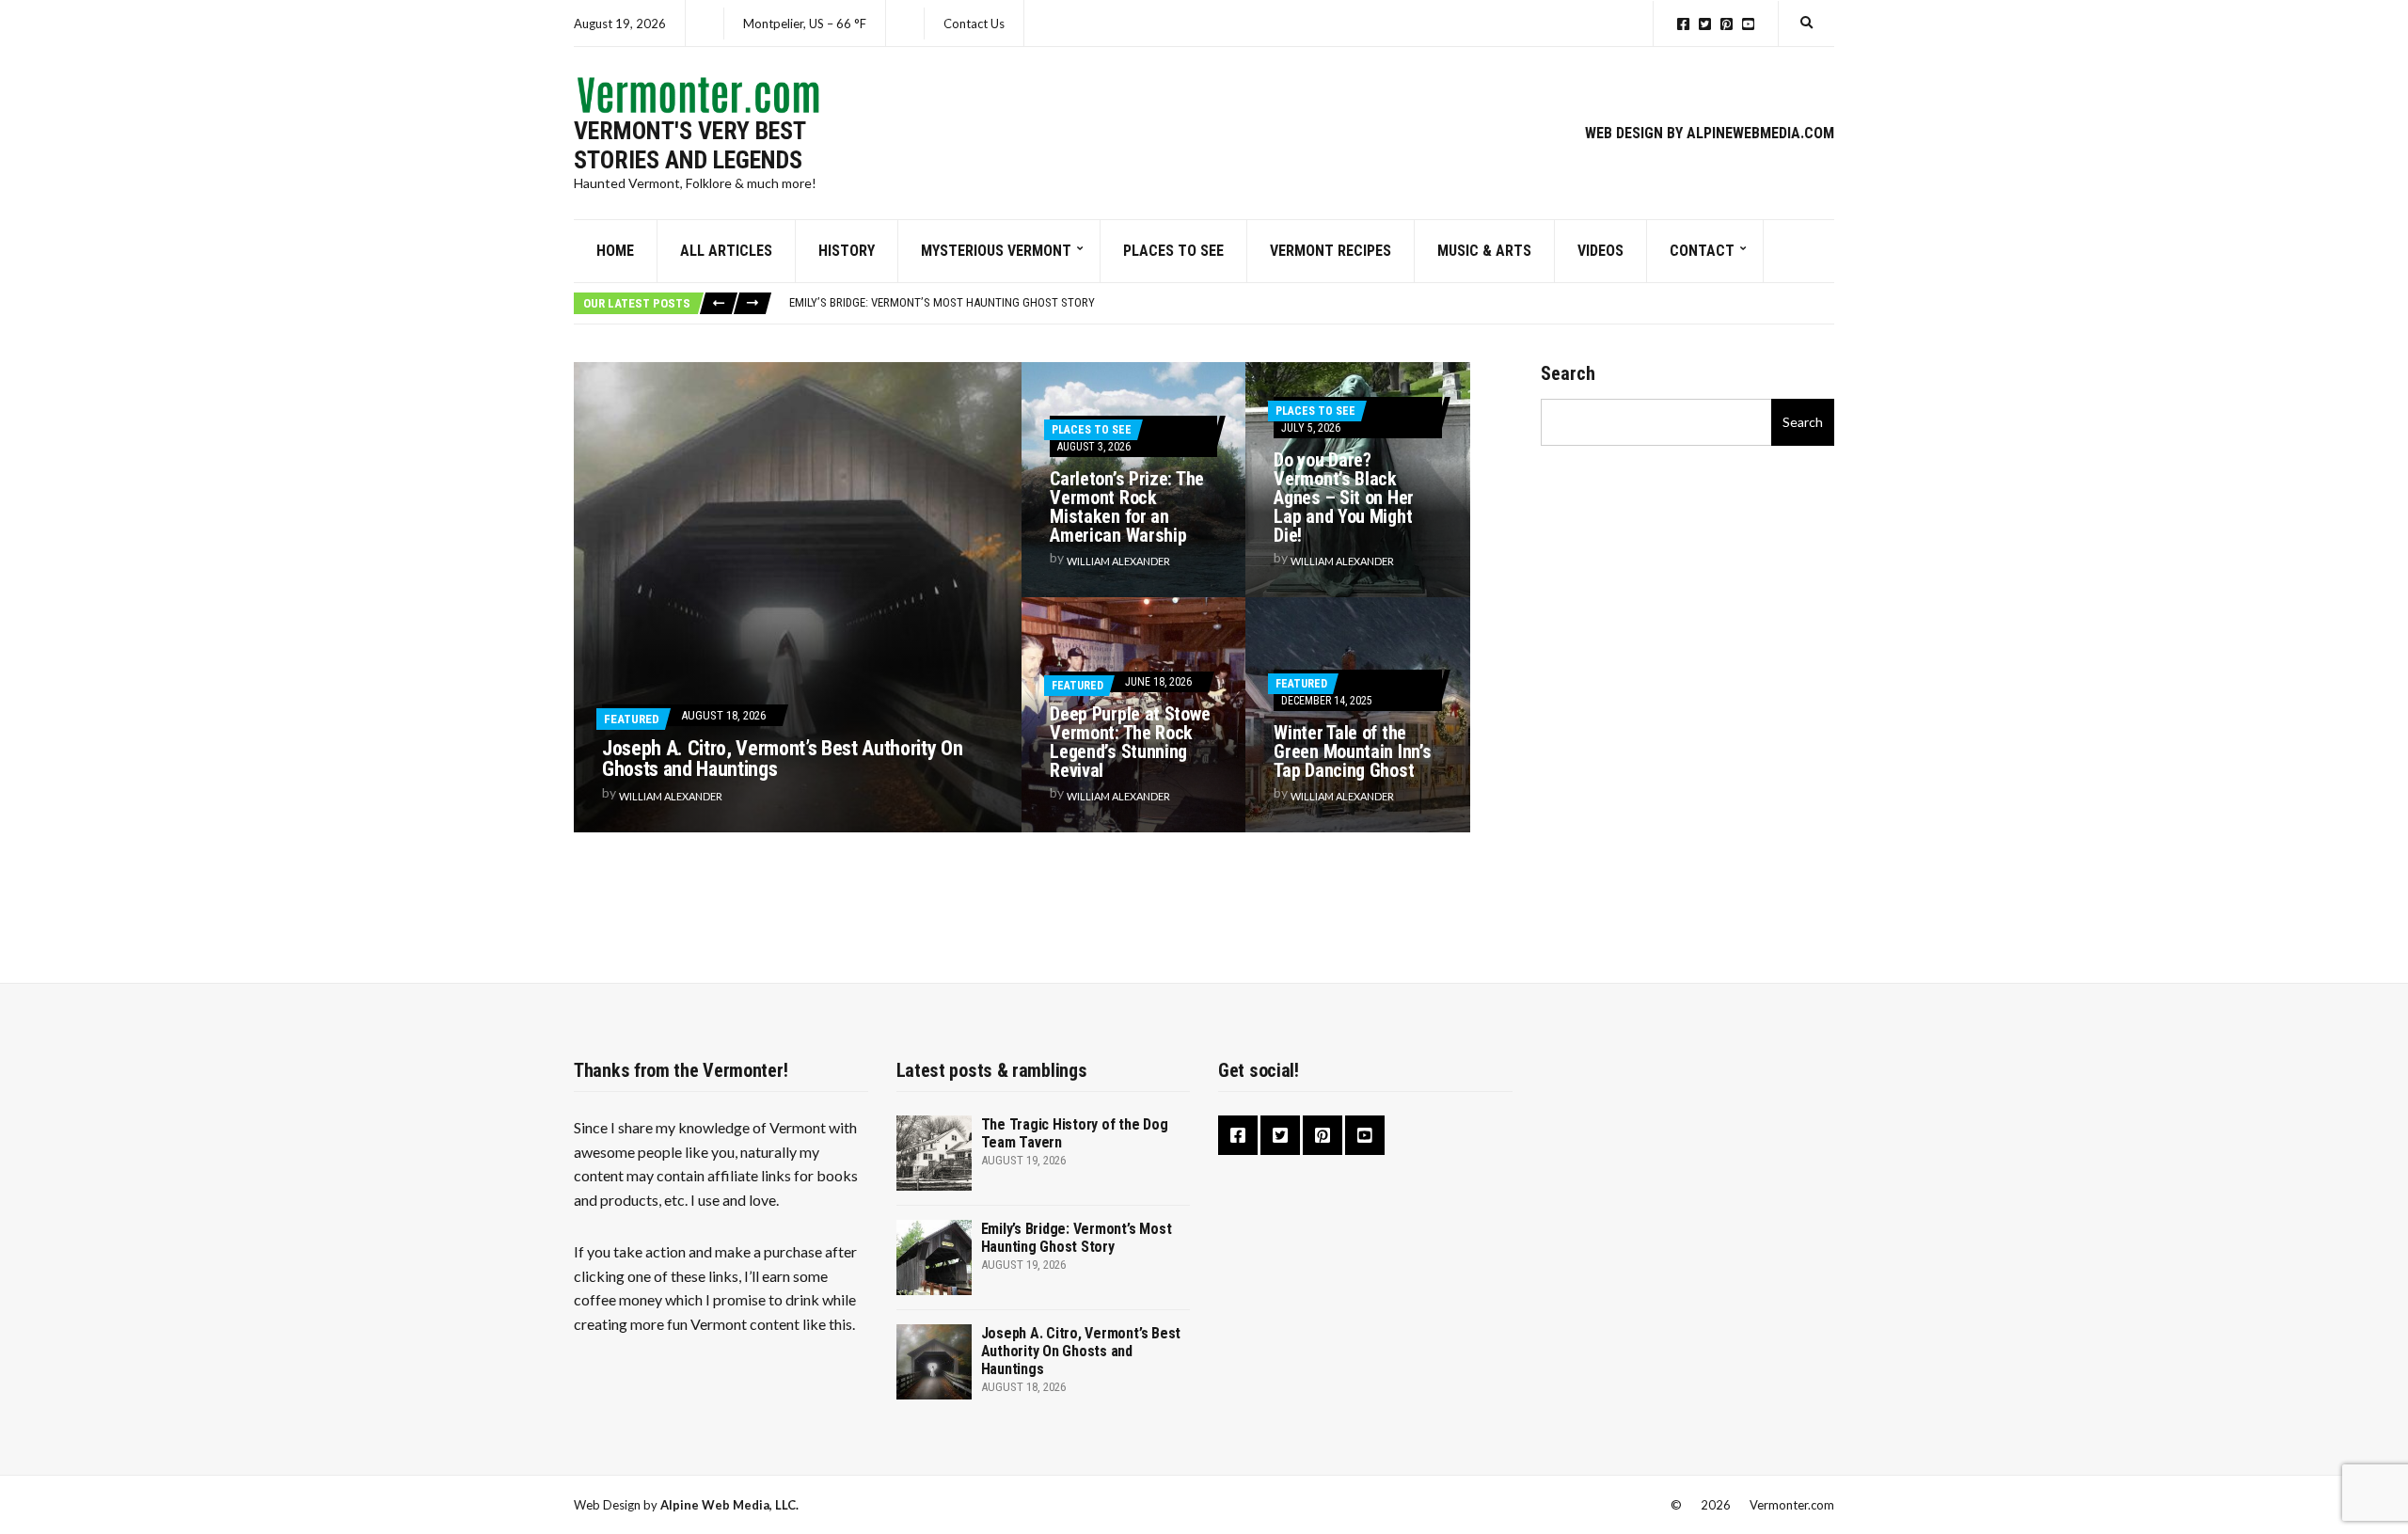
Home (615, 251)
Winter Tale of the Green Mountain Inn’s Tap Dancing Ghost (1352, 751)
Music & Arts (1484, 251)
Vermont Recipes (1331, 251)
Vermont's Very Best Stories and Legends (689, 145)
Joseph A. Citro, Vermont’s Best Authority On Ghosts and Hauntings (782, 759)
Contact (1702, 251)
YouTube (1748, 24)
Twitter (1705, 24)
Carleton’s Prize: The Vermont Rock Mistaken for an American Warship (1127, 507)
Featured (632, 719)
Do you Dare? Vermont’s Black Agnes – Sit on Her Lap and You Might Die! (1344, 498)
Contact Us (974, 24)
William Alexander (671, 796)
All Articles (726, 251)
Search (1568, 373)
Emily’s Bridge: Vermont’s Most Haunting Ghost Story (942, 302)
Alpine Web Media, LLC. (729, 1505)
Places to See (1173, 251)
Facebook (1683, 24)
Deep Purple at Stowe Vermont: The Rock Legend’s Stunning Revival (1130, 742)
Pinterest (1727, 24)
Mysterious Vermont (996, 251)
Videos (1600, 251)
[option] (1311, 303)
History (847, 251)
